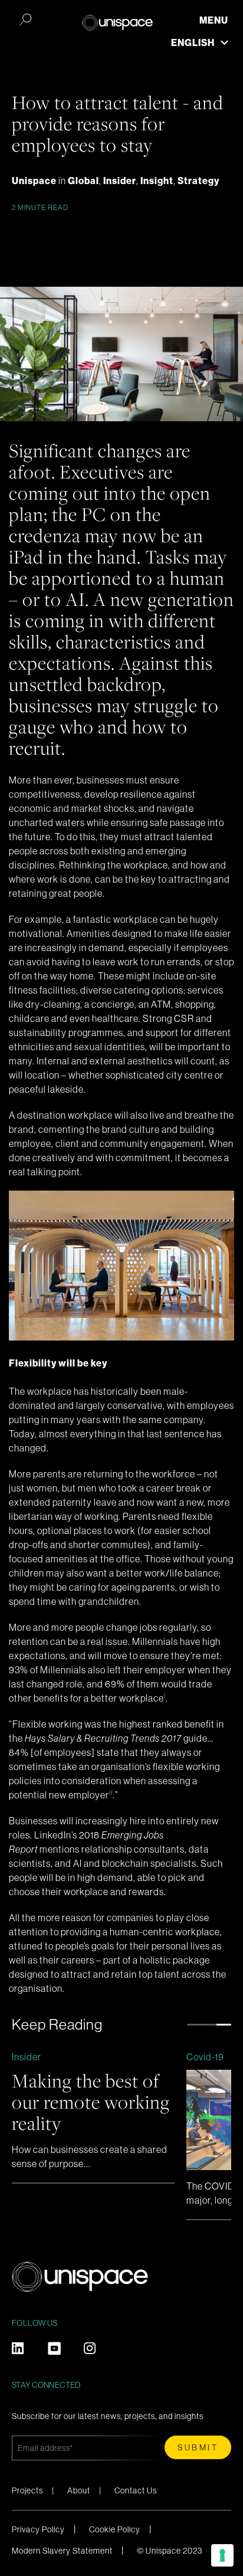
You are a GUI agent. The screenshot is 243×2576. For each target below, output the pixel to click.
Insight (157, 181)
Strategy (198, 181)
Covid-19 (205, 2057)
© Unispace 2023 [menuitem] (170, 2551)
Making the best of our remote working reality (91, 2102)
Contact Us (136, 2490)
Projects (27, 2490)
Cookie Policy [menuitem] (115, 2529)
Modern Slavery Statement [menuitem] (62, 2551)
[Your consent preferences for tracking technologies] (222, 2555)
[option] (93, 2117)
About (79, 2490)
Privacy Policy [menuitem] (38, 2529)
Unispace (35, 181)
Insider (120, 181)
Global (83, 181)
